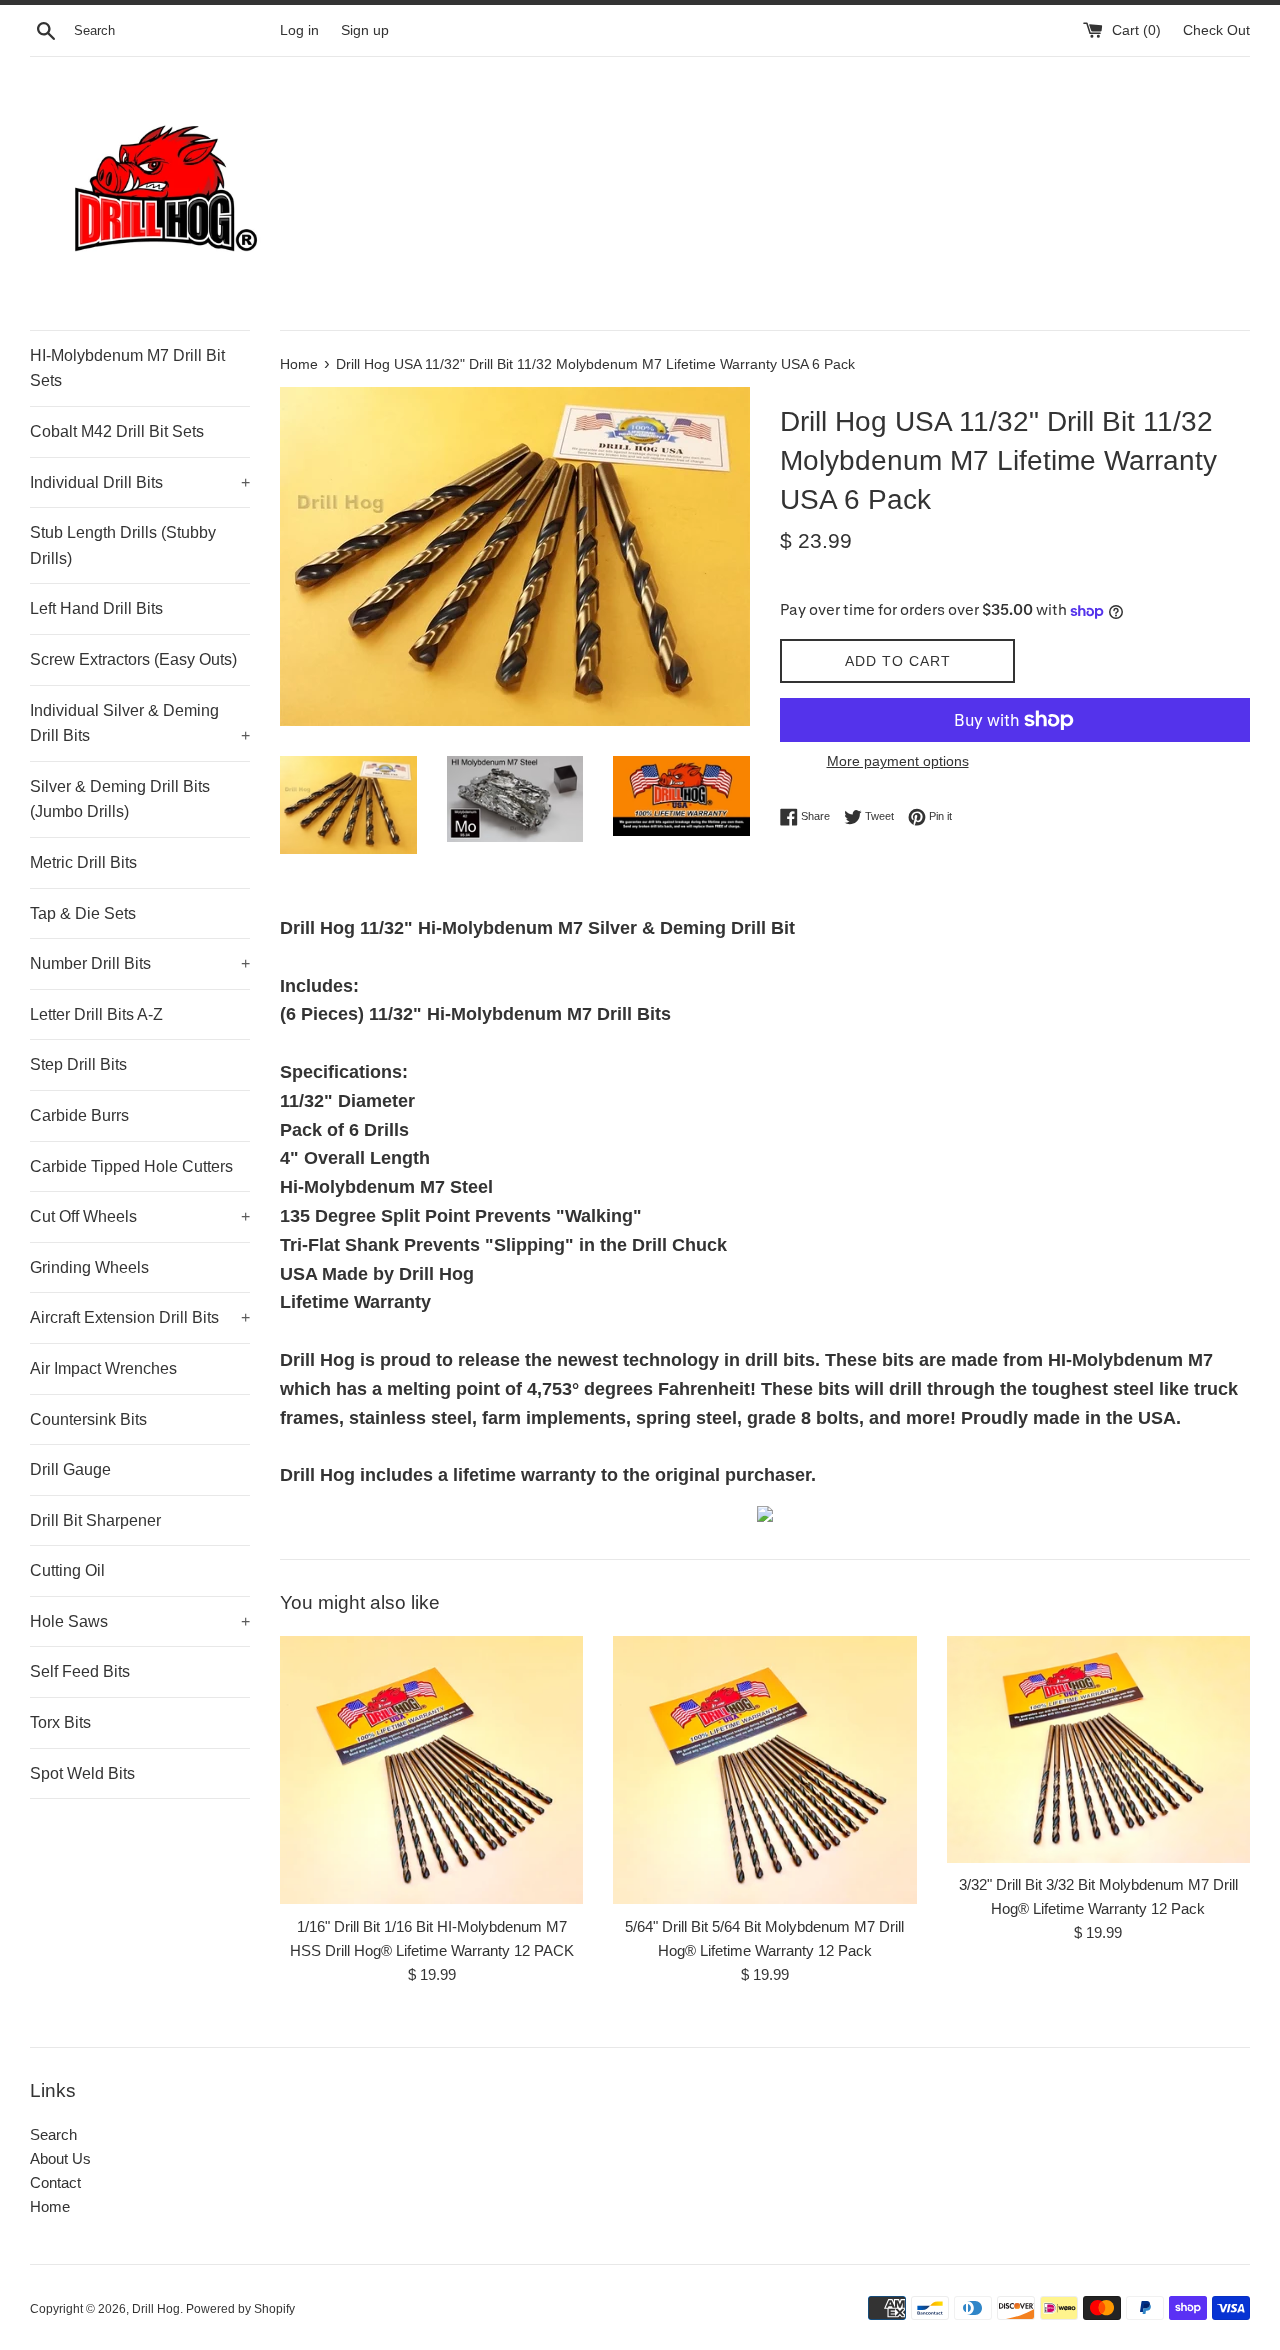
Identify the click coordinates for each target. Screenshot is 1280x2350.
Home (50, 2206)
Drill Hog (156, 2309)
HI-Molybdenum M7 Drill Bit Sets (127, 368)
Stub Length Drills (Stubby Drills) (123, 545)
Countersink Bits (88, 1419)
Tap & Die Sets (83, 913)
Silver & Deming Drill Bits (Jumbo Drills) (120, 799)
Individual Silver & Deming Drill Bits (140, 723)
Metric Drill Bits (83, 862)
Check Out (1216, 30)
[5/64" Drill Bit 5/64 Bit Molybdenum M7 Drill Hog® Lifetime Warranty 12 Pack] (764, 1770)
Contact (55, 2182)
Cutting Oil (67, 1570)
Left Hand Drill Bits (96, 608)
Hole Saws (140, 1621)
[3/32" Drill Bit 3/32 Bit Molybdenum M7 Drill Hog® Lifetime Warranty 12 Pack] (1098, 1749)
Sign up (365, 30)
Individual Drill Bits (140, 482)
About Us (60, 2158)
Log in (299, 30)
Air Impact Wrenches (103, 1368)
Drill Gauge (70, 1469)
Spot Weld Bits (82, 1773)
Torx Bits (60, 1722)
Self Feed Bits (80, 1671)
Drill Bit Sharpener (95, 1520)
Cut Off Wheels (140, 1216)
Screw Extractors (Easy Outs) (133, 659)
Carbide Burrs (79, 1115)
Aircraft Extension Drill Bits (140, 1317)
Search (53, 2134)
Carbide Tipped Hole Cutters (131, 1166)
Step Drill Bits (78, 1064)
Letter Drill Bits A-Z (96, 1014)
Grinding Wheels (89, 1267)
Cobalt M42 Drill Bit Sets (117, 431)
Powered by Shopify (240, 2309)
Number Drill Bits (140, 963)
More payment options (898, 761)
